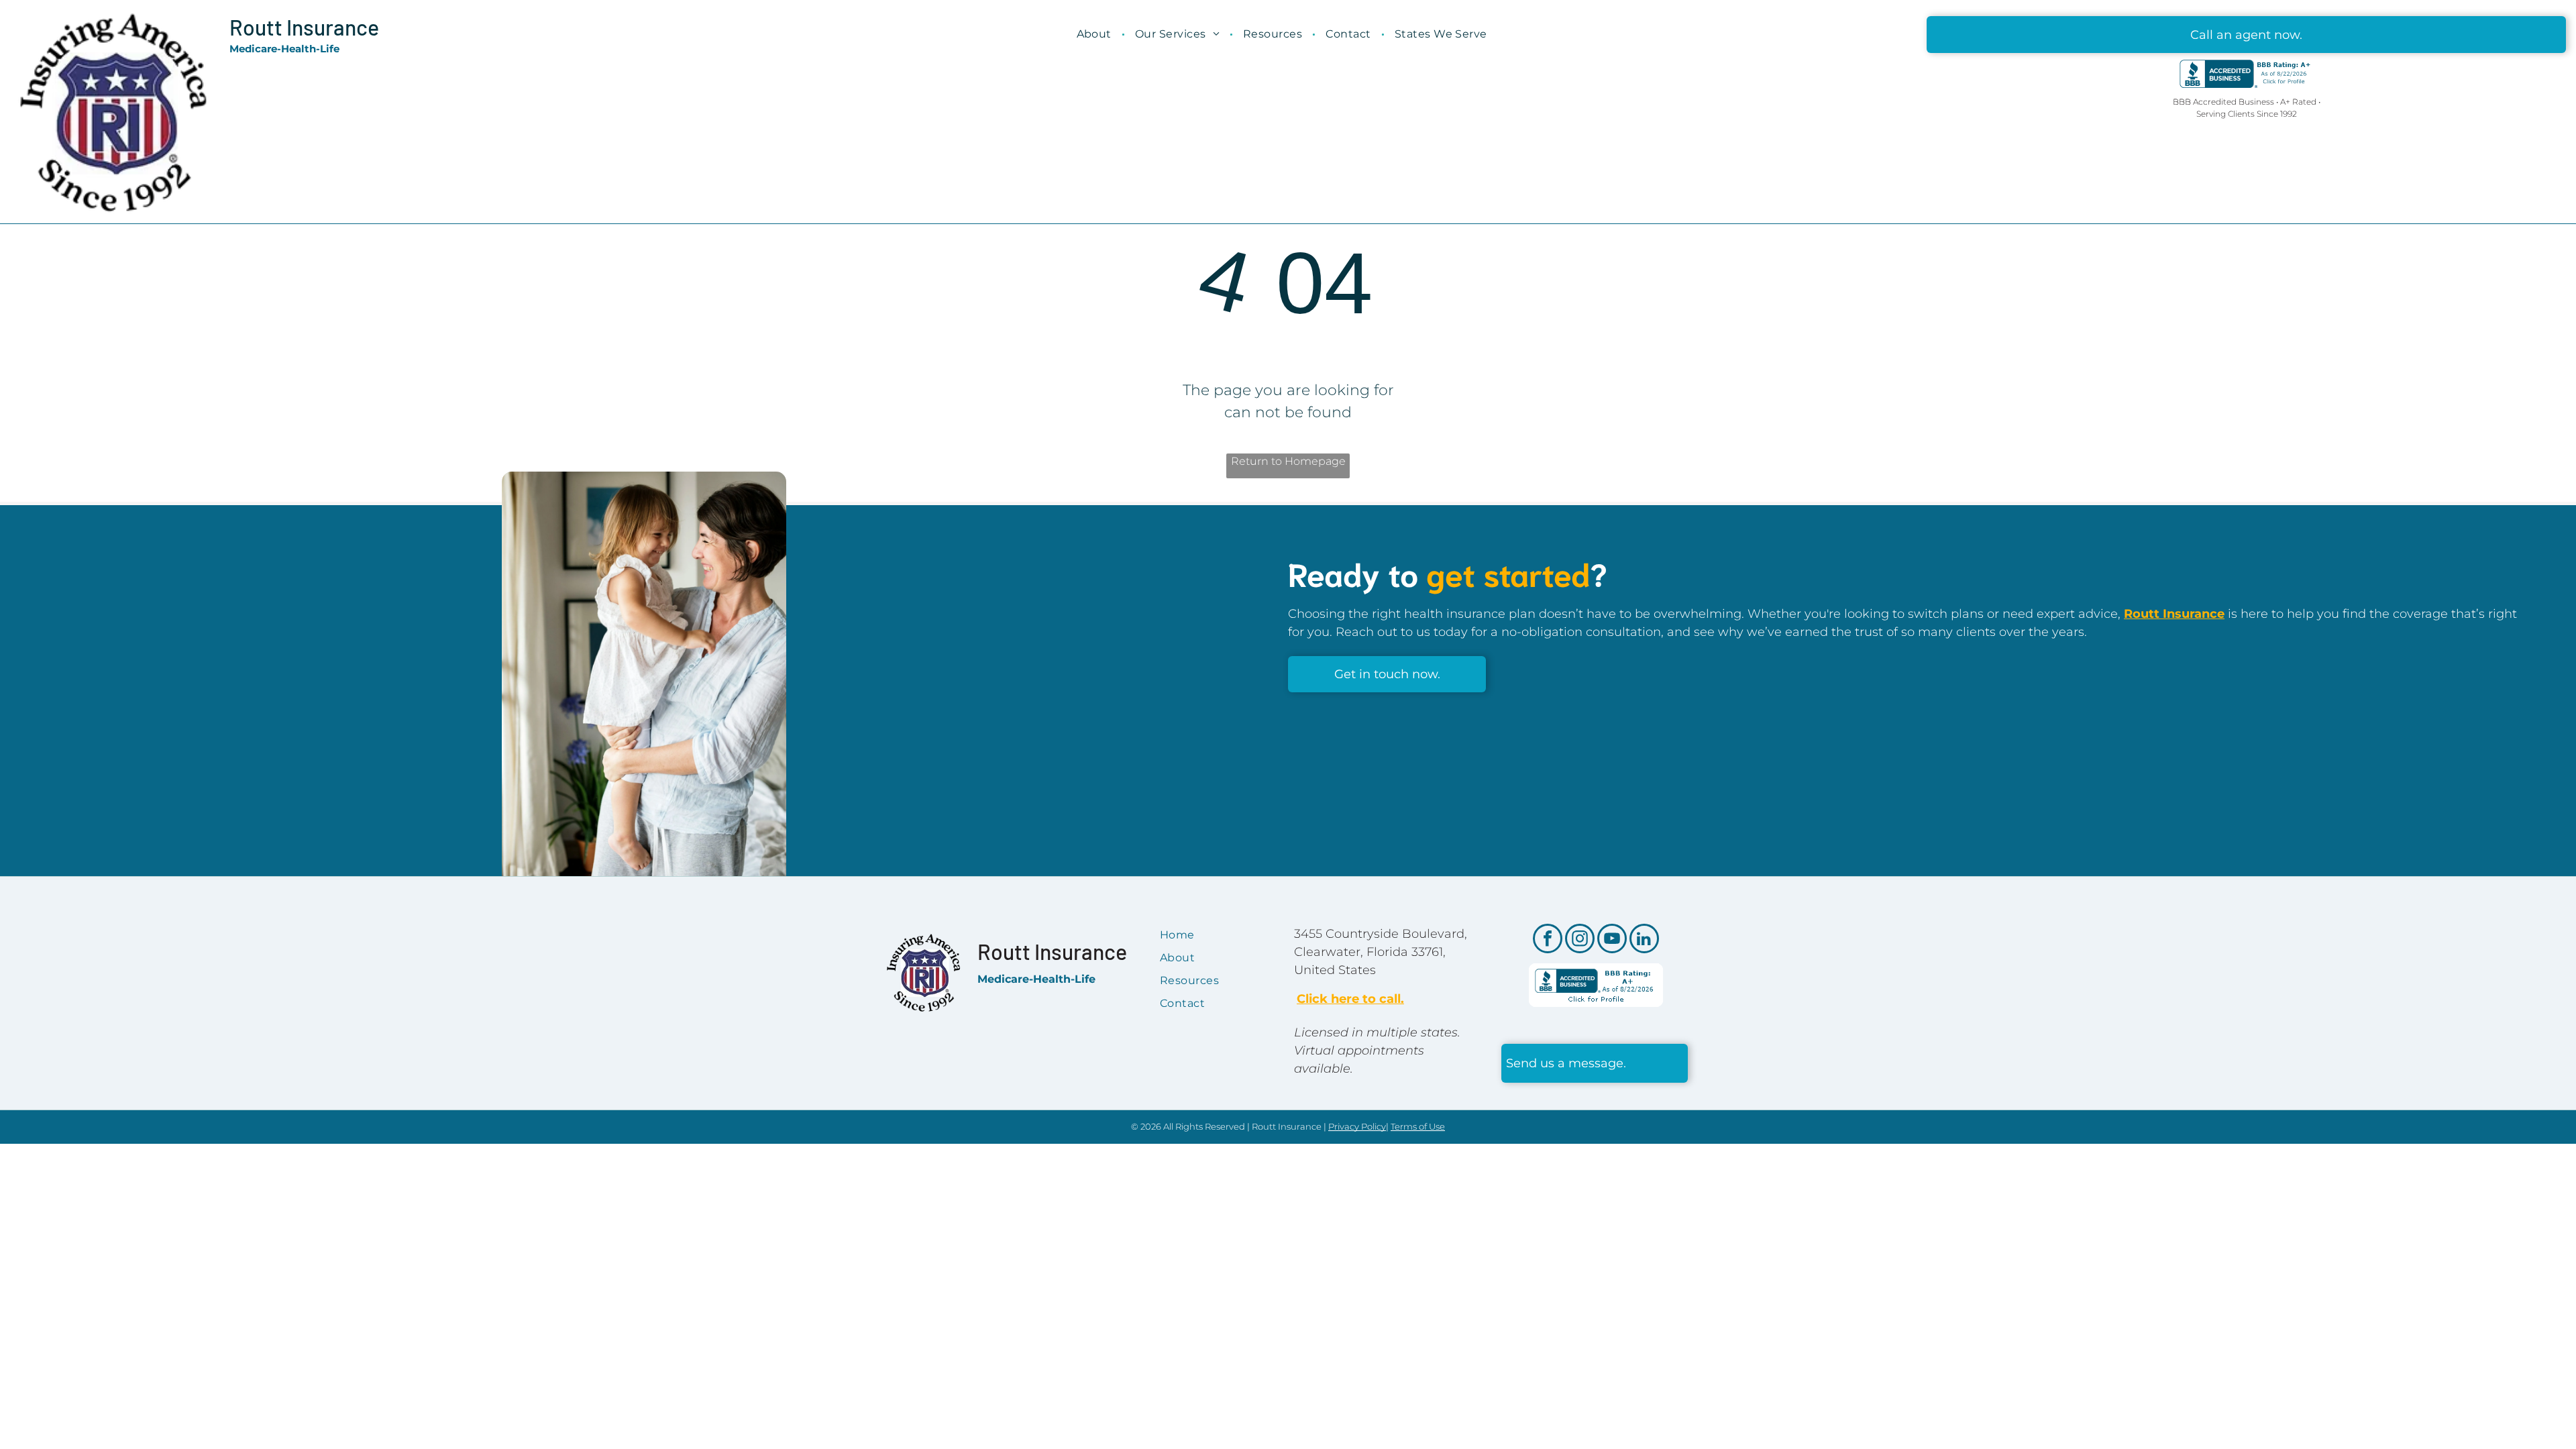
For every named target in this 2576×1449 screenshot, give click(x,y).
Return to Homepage (1288, 461)
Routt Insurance (304, 27)
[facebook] (1548, 940)
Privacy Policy (1357, 1126)
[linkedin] (1644, 940)
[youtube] (1612, 940)
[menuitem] (1096, 34)
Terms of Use (1418, 1126)
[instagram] (1580, 940)
